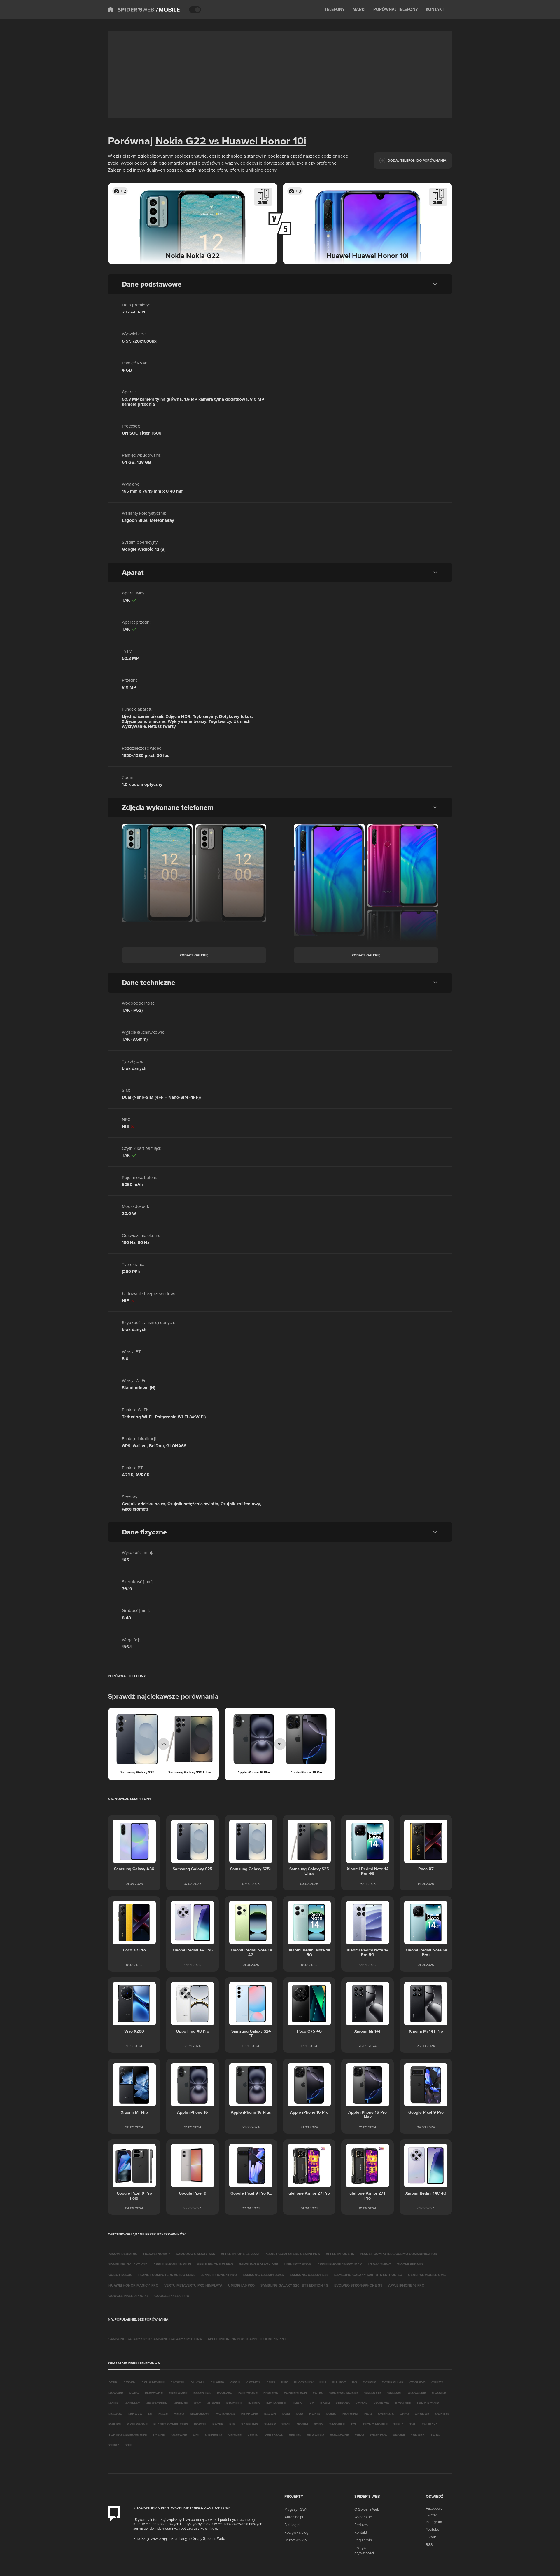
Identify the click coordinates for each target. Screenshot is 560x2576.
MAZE (163, 2414)
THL (413, 2424)
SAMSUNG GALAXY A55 (195, 2254)
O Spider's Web (367, 2509)
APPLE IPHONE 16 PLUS (172, 2264)
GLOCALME (417, 2393)
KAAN (325, 2403)
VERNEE (235, 2435)
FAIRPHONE (248, 2393)
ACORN (129, 2382)
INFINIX (254, 2403)
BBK (285, 2382)
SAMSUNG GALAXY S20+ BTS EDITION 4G (294, 2285)
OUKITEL (442, 2414)
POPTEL (200, 2424)
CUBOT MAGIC (120, 2275)
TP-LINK (159, 2435)
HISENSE (181, 2403)
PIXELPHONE (137, 2424)
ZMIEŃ (263, 202)
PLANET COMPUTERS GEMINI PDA (292, 2254)
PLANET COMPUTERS (171, 2424)
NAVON (270, 2414)
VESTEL (295, 2435)
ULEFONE (179, 2435)
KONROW (381, 2403)
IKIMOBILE (234, 2403)
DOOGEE (116, 2393)
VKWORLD (315, 2435)
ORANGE (422, 2414)
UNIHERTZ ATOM (298, 2264)
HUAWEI (213, 2403)
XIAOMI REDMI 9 (410, 2264)
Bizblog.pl (292, 2525)
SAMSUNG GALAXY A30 (258, 2264)
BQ (355, 2382)
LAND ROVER (428, 2403)
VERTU (253, 2435)
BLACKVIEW (304, 2382)
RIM (232, 2424)
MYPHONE (249, 2414)
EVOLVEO (225, 2393)
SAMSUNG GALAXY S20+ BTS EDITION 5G (368, 2275)
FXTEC (318, 2393)
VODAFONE (339, 2435)
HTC (197, 2403)
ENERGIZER (178, 2393)
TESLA (399, 2424)
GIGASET (395, 2393)
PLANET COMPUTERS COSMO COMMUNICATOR (399, 2254)
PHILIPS (115, 2424)
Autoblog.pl (294, 2517)
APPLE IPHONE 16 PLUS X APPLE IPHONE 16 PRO (247, 2339)
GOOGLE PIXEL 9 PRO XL (128, 2296)
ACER (113, 2382)
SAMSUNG (250, 2424)
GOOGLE (439, 2393)
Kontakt (361, 2532)
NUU (368, 2414)
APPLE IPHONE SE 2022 (240, 2254)
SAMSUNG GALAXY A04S (263, 2275)
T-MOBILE (337, 2424)
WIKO (359, 2435)
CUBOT (437, 2382)
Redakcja (362, 2525)
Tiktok (431, 2537)
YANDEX (418, 2435)
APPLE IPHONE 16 (340, 2254)
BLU (323, 2382)
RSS (429, 2544)
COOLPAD (418, 2382)
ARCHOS (253, 2382)
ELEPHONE (154, 2393)
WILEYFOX (378, 2435)
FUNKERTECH (295, 2393)
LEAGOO (116, 2414)
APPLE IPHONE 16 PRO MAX (340, 2264)
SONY (319, 2424)
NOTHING (350, 2414)
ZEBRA (114, 2445)
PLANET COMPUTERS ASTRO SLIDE (167, 2275)
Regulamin (363, 2540)
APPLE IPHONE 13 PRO (215, 2264)
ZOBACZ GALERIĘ (194, 955)
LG (150, 2414)
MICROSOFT (200, 2414)
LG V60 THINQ (379, 2264)
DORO (134, 2393)
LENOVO (135, 2414)
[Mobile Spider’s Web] (168, 10)
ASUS (271, 2382)
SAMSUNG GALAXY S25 (309, 2275)
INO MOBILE (276, 2403)
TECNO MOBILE (375, 2424)
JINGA (297, 2403)
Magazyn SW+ (296, 2509)
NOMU (331, 2414)
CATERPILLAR (393, 2382)
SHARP (270, 2424)
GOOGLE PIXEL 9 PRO (172, 2296)
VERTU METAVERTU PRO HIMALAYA (193, 2285)
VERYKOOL (274, 2435)
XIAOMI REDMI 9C (123, 2254)
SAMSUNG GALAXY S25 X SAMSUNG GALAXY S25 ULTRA (155, 2339)
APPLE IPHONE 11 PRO (219, 2275)
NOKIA (315, 2414)
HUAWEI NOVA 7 (157, 2254)
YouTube (433, 2529)
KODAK (362, 2403)
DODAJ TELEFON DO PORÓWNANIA (417, 160)
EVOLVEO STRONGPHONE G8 (358, 2285)
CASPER (369, 2382)
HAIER (114, 2403)
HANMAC (132, 2403)
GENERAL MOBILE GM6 (427, 2275)
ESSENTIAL (202, 2393)
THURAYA (430, 2424)
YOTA (435, 2435)
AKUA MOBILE (153, 2382)
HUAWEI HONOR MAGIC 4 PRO (133, 2285)
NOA (300, 2414)
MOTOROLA (225, 2414)
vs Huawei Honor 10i (256, 141)
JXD (311, 2403)
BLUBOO (339, 2382)
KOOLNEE (403, 2403)
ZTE (128, 2445)
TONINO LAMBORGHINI (128, 2435)
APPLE (235, 2382)
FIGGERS (271, 2393)
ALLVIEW (217, 2382)
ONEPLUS (386, 2414)
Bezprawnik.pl (296, 2540)
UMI (196, 2435)
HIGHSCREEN (157, 2403)
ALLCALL (197, 2382)
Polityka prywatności (364, 2550)
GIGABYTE (373, 2393)
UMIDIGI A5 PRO (241, 2285)
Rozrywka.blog (296, 2532)
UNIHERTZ (214, 2435)
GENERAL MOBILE (344, 2393)
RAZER (218, 2424)
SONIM (302, 2424)
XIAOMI (399, 2435)
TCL (354, 2424)
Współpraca (364, 2517)
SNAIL (286, 2424)
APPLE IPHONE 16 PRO (406, 2285)
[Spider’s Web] (131, 10)
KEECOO (343, 2403)
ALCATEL (177, 2382)
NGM (286, 2414)
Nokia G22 (181, 141)
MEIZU (179, 2414)
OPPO (404, 2414)
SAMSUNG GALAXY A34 (128, 2264)
